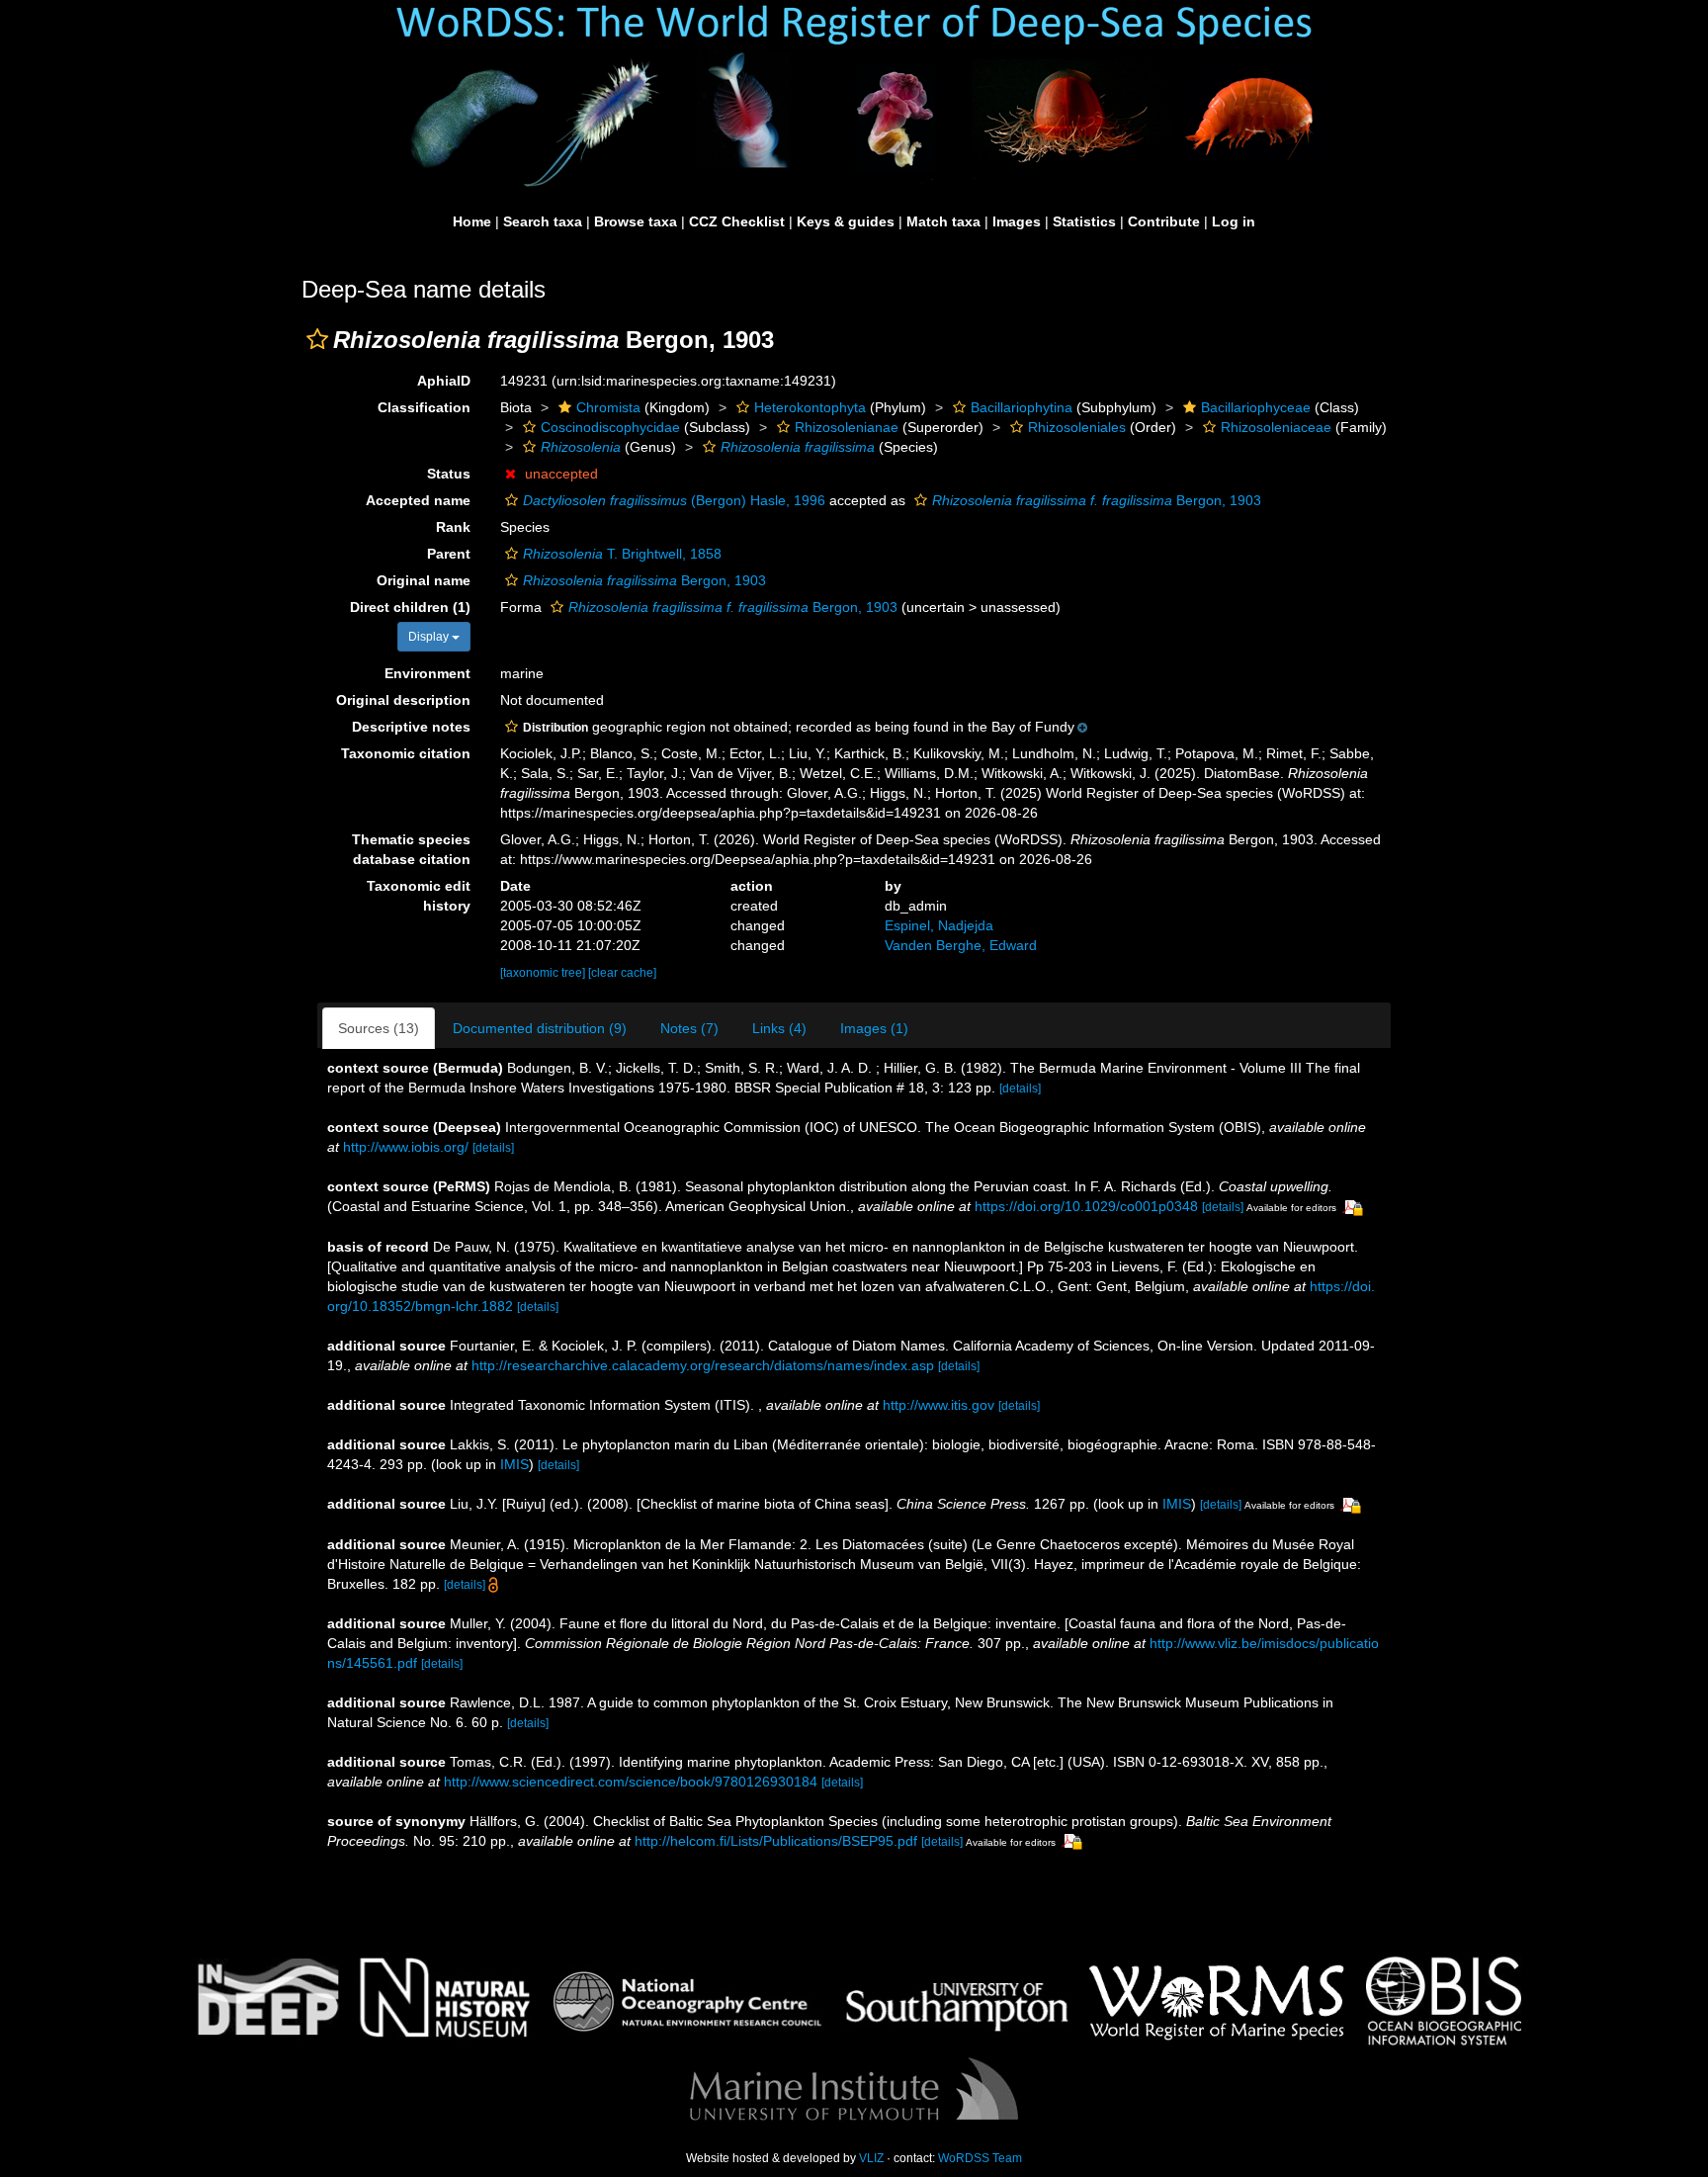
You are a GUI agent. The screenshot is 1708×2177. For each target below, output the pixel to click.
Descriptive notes (411, 727)
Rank (453, 527)
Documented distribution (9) (540, 1028)
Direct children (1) (410, 607)
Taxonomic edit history (419, 896)
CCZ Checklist (737, 221)
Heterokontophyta (810, 407)
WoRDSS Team (980, 2158)
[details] (1020, 1088)
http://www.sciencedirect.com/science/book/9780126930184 (631, 1782)
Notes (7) (689, 1028)
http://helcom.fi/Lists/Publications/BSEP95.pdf (776, 1841)
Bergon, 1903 (1097, 500)
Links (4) (779, 1028)
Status (449, 474)
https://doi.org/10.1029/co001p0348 (1086, 1206)
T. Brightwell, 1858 (622, 554)
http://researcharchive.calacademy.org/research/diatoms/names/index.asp (703, 1365)
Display (430, 637)
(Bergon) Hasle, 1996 (674, 500)
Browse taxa (636, 221)
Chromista (608, 407)
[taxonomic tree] (544, 973)
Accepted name (418, 500)
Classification (424, 407)
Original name (424, 580)
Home (472, 221)
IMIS (514, 1464)
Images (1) (874, 1028)
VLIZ (871, 2158)
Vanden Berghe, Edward (961, 945)
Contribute (1164, 221)
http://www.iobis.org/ (406, 1147)
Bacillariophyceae (1256, 407)
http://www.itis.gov (939, 1405)
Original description (403, 700)
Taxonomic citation (406, 753)
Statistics (1084, 221)
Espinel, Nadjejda (939, 925)
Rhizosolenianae (847, 427)
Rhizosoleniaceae (1276, 427)
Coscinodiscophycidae (610, 427)
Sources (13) (379, 1028)
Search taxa (543, 221)
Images (1017, 221)
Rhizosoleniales (1077, 427)
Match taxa (943, 221)
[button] (317, 339)
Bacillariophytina (1022, 407)
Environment (427, 673)
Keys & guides (846, 221)
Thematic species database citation (411, 849)
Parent (449, 554)
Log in (1234, 221)
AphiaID (444, 381)
